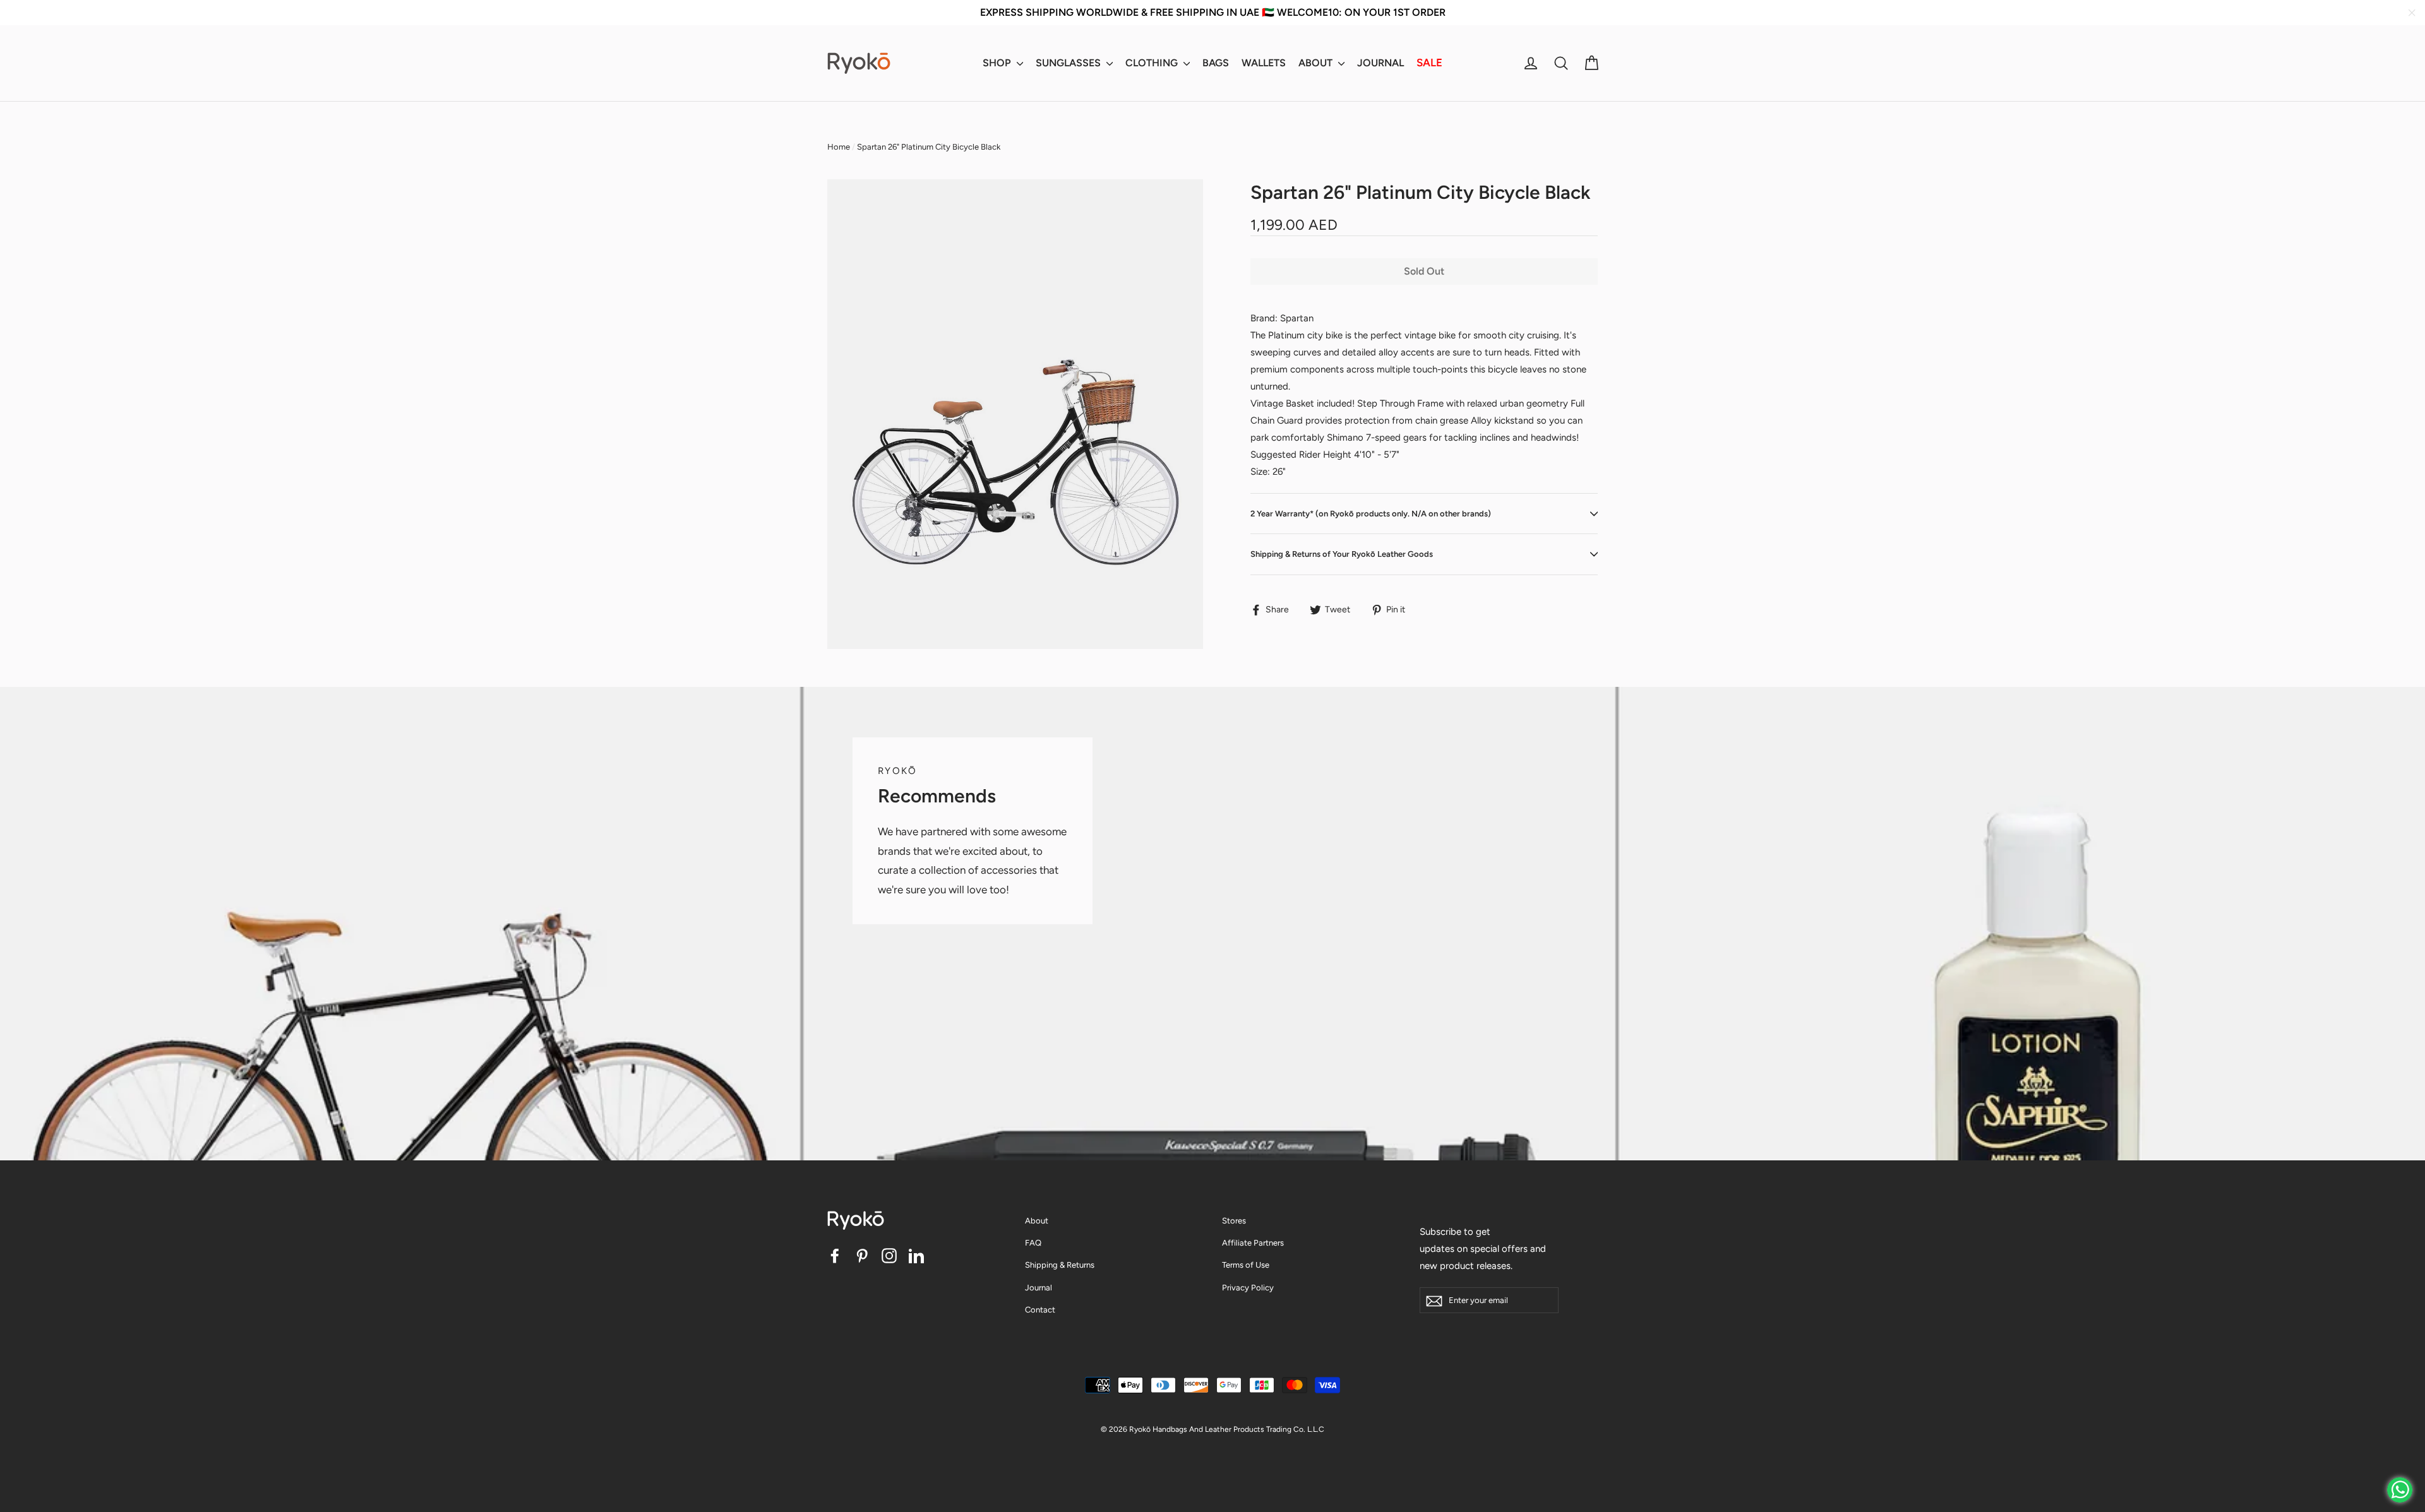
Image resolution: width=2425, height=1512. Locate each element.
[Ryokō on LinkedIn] (916, 1255)
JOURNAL (1380, 63)
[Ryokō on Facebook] (835, 1255)
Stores (1234, 1221)
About (1037, 1221)
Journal (1039, 1288)
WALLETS (1264, 63)
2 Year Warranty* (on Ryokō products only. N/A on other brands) (1371, 514)
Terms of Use (1246, 1265)
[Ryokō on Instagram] (889, 1255)
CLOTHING (1153, 63)
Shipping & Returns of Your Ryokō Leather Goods (1342, 554)
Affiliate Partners (1253, 1243)
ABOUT (1317, 63)
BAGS (1216, 63)
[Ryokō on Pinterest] (862, 1255)
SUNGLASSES (1069, 63)
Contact (1040, 1310)
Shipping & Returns (1060, 1265)
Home (839, 147)
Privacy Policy (1248, 1288)
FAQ (1033, 1243)
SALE (1429, 63)
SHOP (998, 63)
